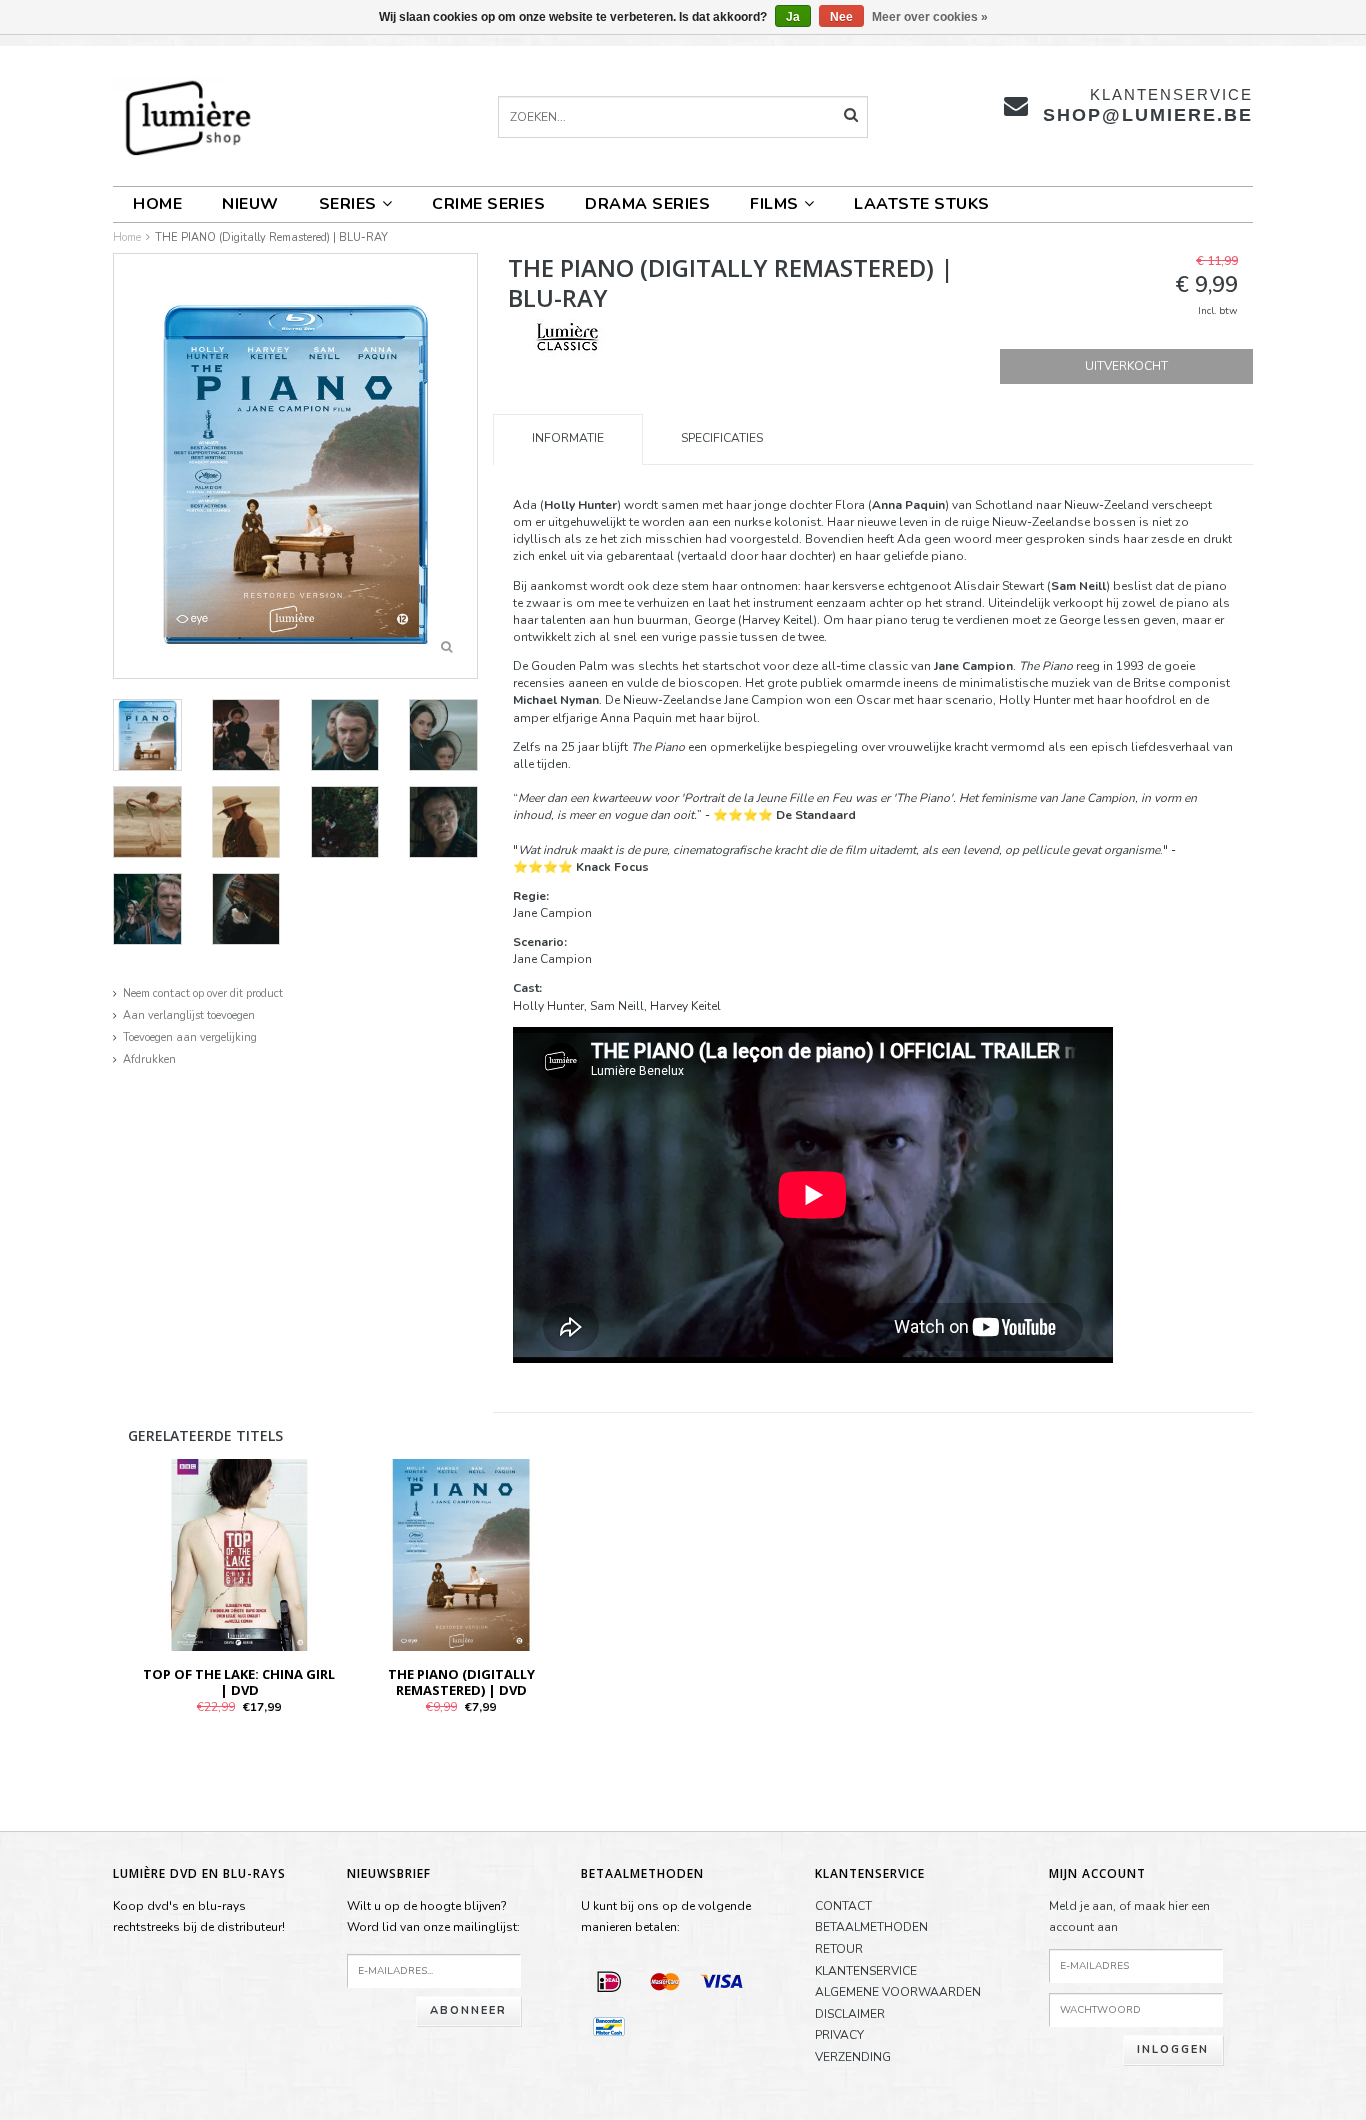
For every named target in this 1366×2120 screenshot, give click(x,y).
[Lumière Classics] (568, 337)
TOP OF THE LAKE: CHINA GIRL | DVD (239, 1682)
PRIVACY (839, 2035)
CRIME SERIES (488, 204)
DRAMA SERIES (647, 204)
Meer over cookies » (930, 17)
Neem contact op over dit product (203, 993)
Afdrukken (149, 1059)
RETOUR (839, 1949)
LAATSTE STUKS (922, 204)
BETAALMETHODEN (871, 1927)
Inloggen (1173, 2049)
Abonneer (468, 2010)
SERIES (348, 204)
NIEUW (250, 204)
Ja (793, 17)
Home (157, 204)
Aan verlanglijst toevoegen (189, 1015)
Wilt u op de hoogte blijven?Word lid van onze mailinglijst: (433, 1917)
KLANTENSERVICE (866, 1971)
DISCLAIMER (850, 2014)
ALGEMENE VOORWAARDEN (898, 1992)
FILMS (774, 204)
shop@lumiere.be (1148, 115)
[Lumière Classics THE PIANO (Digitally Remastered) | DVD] (461, 1554)
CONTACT (843, 1906)
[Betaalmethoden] (609, 1981)
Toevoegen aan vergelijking (190, 1037)
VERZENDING (853, 2057)
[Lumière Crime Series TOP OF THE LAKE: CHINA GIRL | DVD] (239, 1554)
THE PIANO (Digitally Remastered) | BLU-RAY (271, 237)
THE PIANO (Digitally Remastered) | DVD (461, 1682)
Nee (841, 17)
